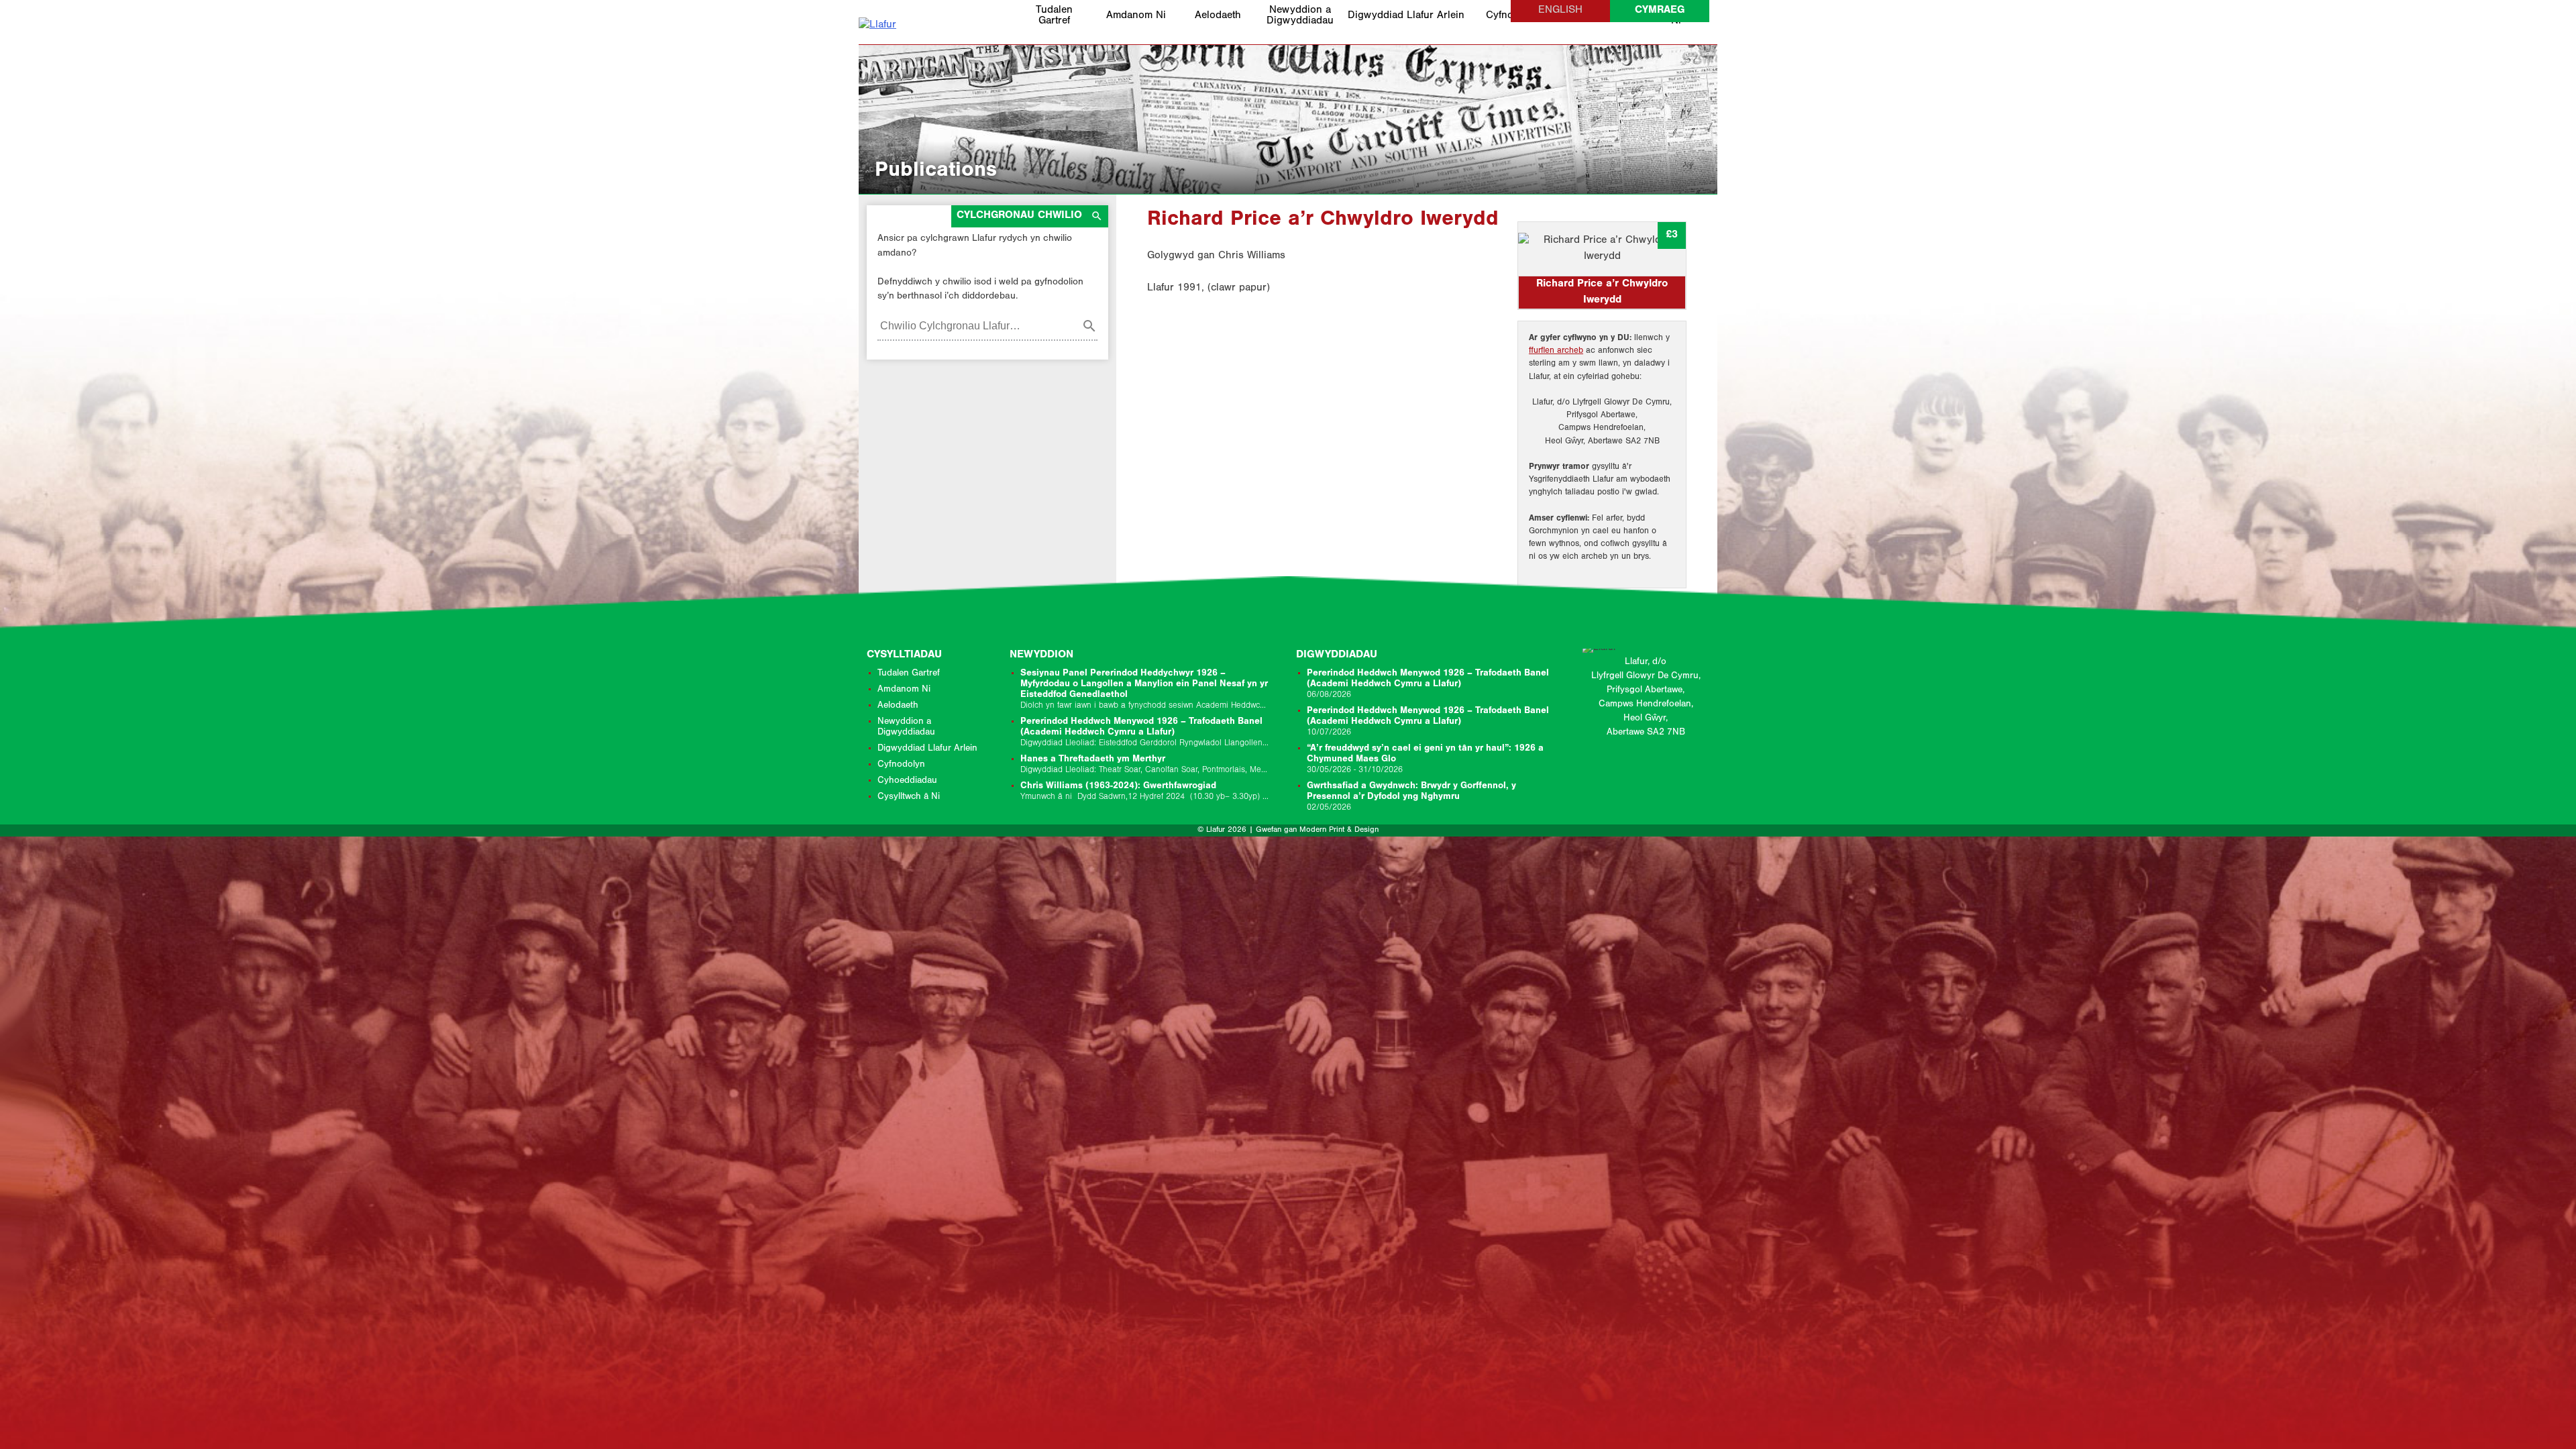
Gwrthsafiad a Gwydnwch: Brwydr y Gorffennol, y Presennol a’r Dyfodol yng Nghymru (1411, 797)
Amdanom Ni (1136, 16)
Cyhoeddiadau (907, 782)
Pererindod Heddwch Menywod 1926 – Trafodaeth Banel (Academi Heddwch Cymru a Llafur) (1145, 733)
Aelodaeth (1218, 16)
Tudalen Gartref (1054, 16)
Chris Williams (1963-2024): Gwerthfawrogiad (1145, 792)
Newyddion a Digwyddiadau (1300, 16)
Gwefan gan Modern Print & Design (1317, 830)
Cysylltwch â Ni (909, 798)
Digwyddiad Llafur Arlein (1406, 16)
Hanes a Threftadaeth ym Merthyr (1145, 765)
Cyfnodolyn (901, 765)
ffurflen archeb (1556, 351)
